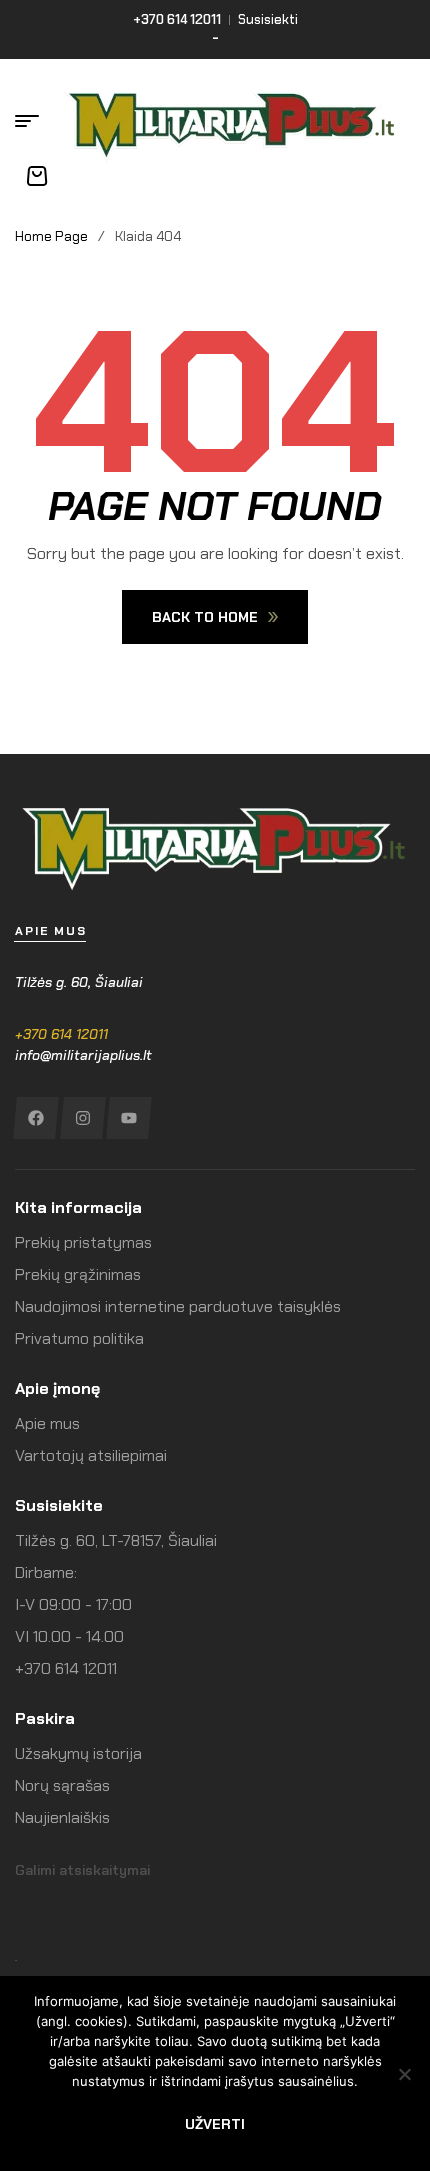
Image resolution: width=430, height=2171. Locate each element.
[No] (405, 2074)
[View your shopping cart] (37, 176)
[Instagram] (82, 1118)
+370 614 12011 (61, 1034)
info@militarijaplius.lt (83, 1055)
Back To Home (205, 617)
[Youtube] (128, 1118)
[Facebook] (35, 1118)
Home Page (51, 236)
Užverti (215, 2124)
